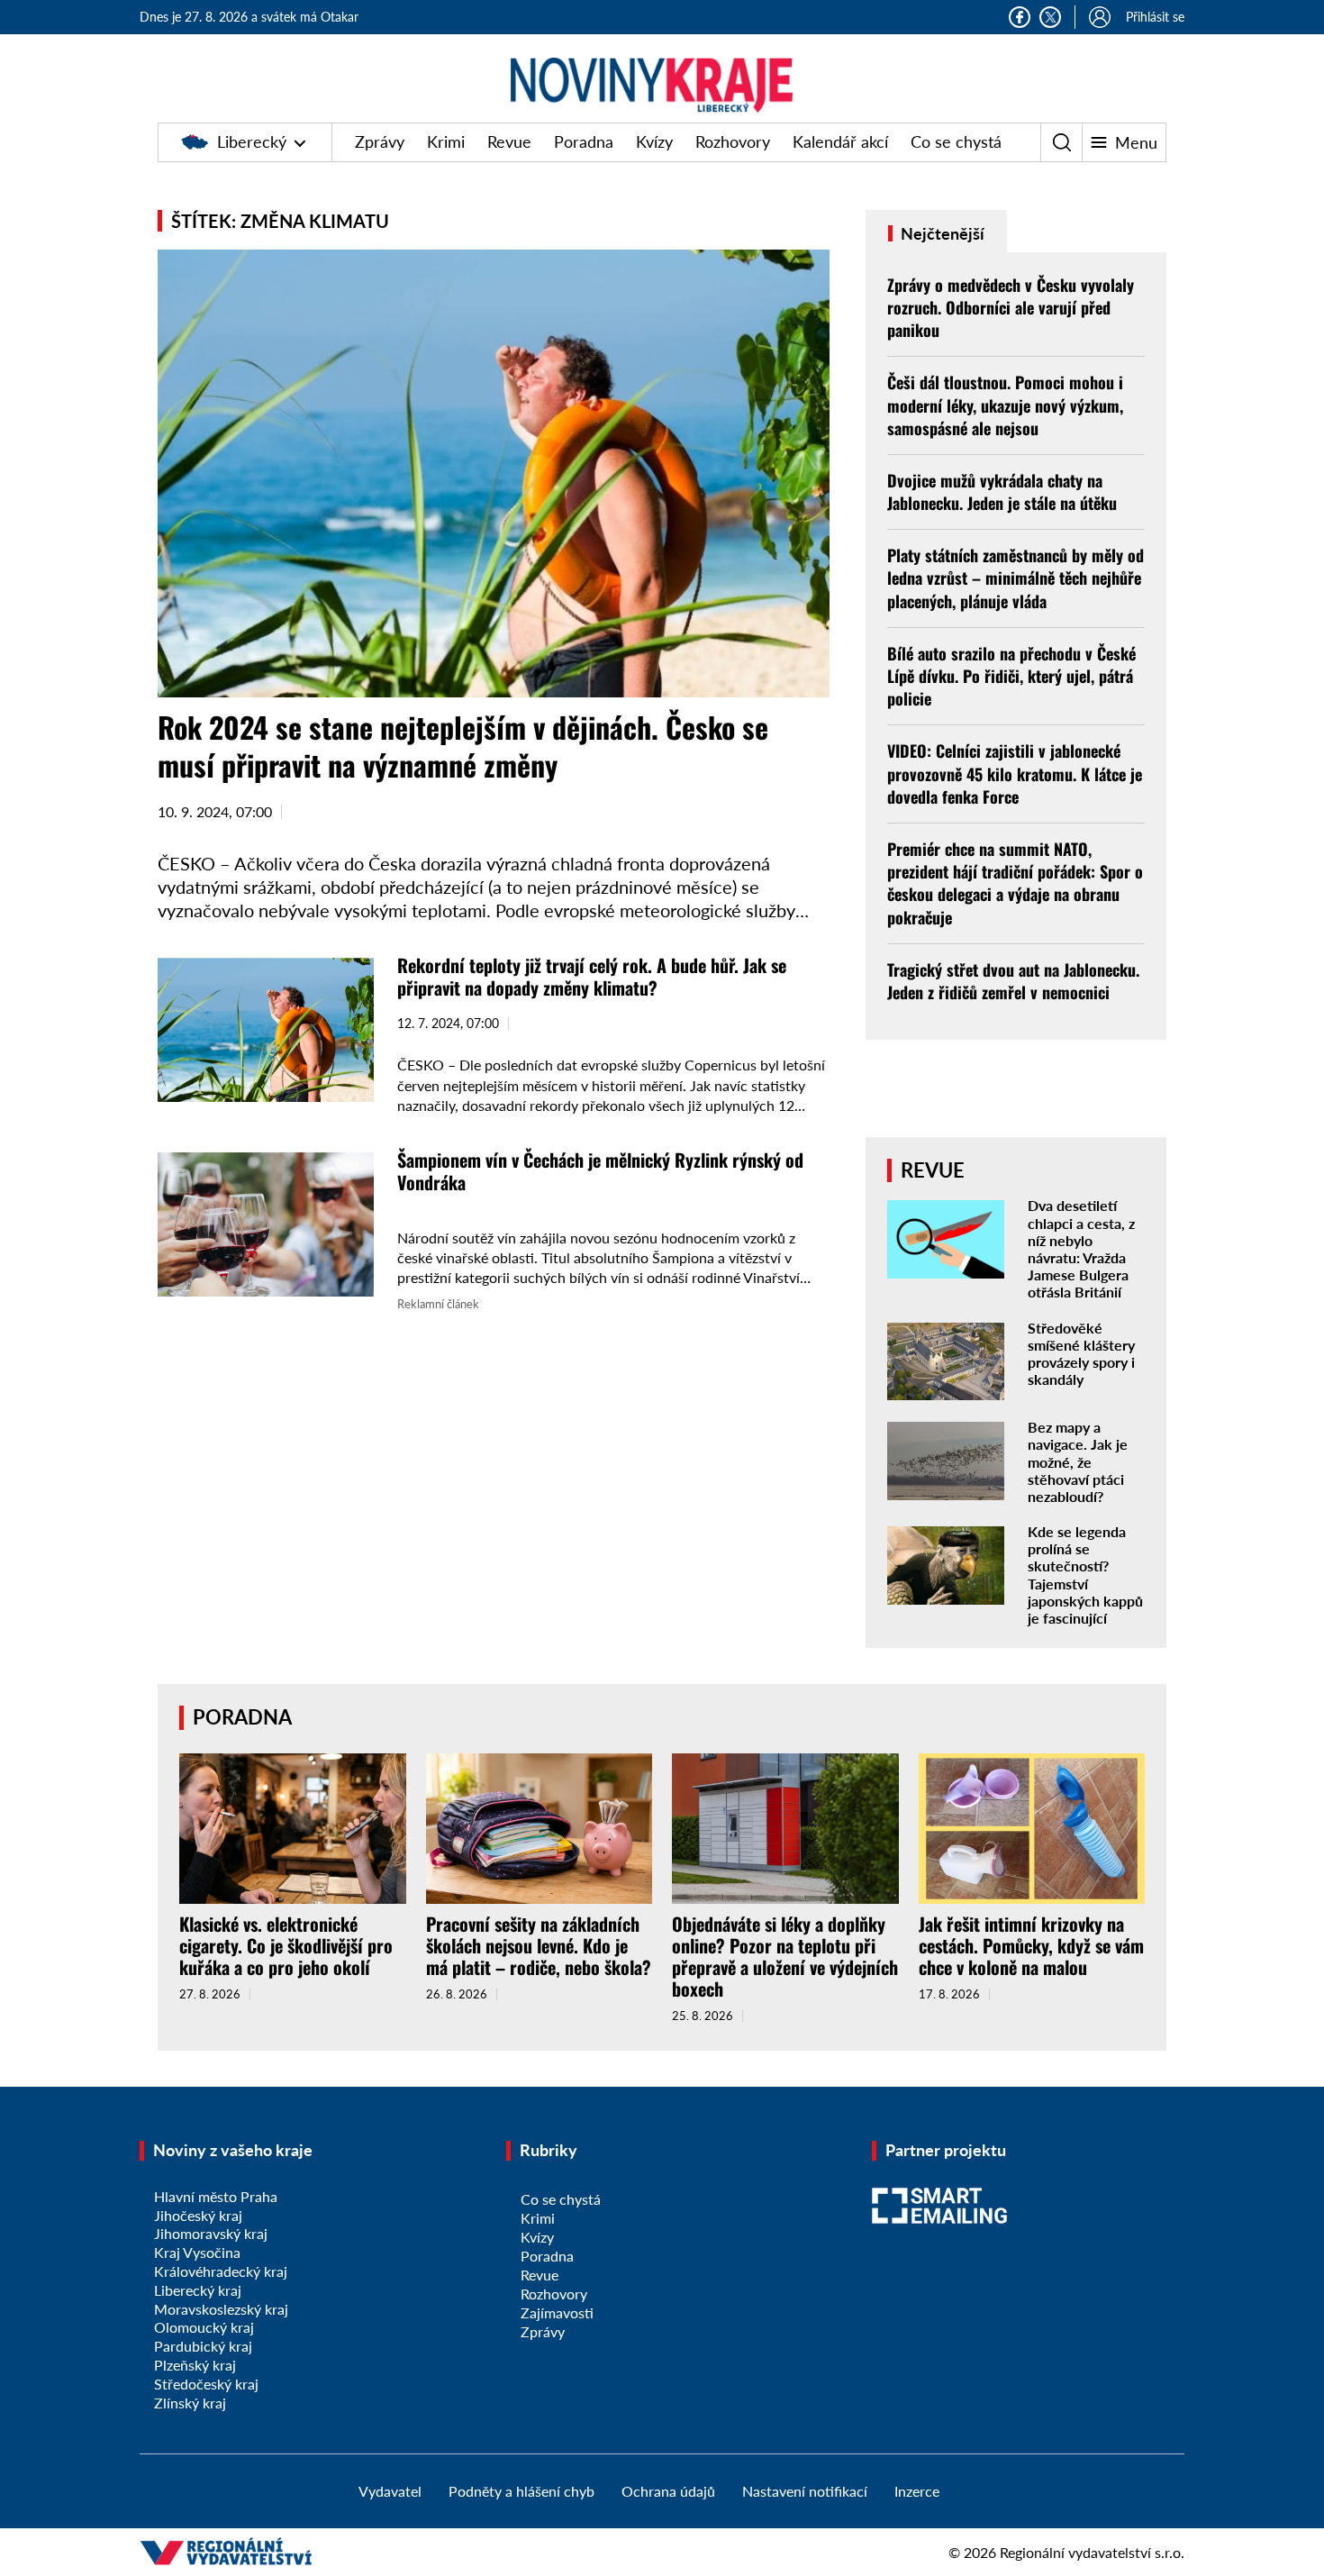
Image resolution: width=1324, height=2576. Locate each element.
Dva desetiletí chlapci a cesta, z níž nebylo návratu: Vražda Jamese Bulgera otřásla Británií (1081, 1248)
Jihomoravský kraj (211, 2233)
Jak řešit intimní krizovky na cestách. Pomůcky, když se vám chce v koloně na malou (1031, 1945)
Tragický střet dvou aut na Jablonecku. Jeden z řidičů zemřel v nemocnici (1013, 981)
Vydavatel (390, 2491)
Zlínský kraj (190, 2403)
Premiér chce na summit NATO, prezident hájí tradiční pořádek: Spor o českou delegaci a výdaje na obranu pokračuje (1015, 883)
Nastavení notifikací (805, 2491)
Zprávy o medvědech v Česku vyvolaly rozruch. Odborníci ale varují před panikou (1011, 307)
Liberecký (252, 141)
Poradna (584, 141)
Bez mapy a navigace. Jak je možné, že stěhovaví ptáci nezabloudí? (1078, 1461)
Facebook (1020, 17)
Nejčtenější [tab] (941, 233)
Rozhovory (733, 141)
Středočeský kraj (206, 2384)
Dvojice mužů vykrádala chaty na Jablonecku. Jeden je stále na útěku (1002, 492)
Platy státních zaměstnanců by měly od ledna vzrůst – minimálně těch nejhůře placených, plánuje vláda (1016, 578)
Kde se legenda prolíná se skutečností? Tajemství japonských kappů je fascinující (1085, 1575)
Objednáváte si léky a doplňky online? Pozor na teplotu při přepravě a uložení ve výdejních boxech (785, 1956)
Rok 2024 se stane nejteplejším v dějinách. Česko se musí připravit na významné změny (463, 746)
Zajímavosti (557, 2312)
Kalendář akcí (840, 141)
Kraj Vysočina (197, 2252)
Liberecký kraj (198, 2290)
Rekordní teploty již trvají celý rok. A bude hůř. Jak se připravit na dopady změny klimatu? (592, 976)
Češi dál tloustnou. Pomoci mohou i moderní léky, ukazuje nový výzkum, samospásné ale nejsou (1005, 405)
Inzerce (917, 2491)
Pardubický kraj (203, 2346)
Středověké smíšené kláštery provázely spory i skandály (1081, 1354)
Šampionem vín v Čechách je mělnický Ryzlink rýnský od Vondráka (600, 1171)
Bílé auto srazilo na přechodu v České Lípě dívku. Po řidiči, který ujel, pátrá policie (1011, 676)
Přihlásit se (1155, 17)
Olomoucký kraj (204, 2327)
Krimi (446, 141)
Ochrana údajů (668, 2491)
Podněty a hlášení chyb (521, 2491)
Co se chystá (956, 141)
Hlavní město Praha (216, 2196)
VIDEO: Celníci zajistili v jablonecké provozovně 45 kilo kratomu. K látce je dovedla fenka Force (1015, 773)
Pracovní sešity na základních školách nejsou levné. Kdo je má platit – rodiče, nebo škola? (539, 1945)
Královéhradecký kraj (221, 2271)
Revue (509, 141)
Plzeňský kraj (195, 2365)
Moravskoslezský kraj (221, 2309)
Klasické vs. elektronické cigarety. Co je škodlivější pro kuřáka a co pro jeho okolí (286, 1945)
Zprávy (380, 141)
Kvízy (654, 141)
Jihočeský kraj (198, 2215)
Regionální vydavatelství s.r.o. (1092, 2552)
